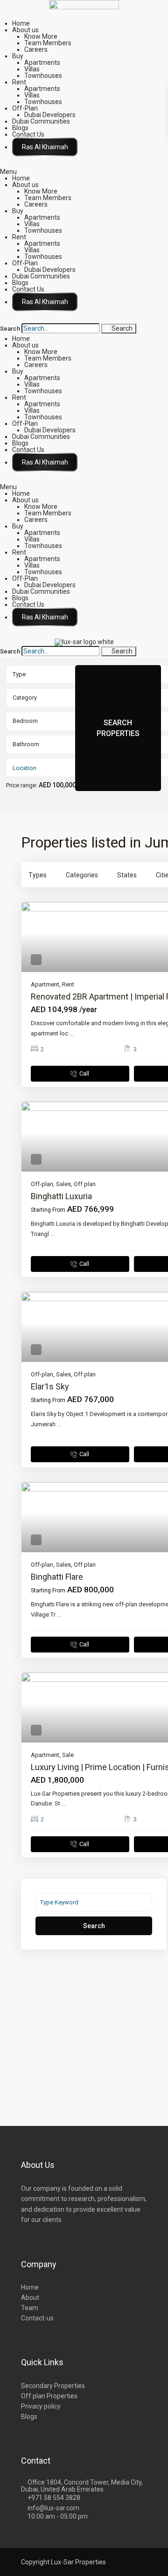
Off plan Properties (49, 2396)
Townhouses (43, 76)
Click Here (45, 147)
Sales (63, 1184)
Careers (36, 49)
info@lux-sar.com (53, 2508)
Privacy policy (41, 2406)
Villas (32, 69)
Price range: (22, 785)
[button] (84, 172)
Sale (68, 1755)
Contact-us (37, 2318)
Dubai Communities (41, 121)
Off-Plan (25, 108)
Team (30, 2308)
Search (10, 329)
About (30, 2298)
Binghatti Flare (57, 1577)
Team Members (48, 43)
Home (21, 23)
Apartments (42, 62)
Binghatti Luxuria (61, 1196)
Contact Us (28, 134)
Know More (41, 36)
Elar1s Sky (50, 1386)
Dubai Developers (50, 115)
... (72, 1033)
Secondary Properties (53, 2386)
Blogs (20, 128)
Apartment (45, 984)
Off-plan (42, 1184)
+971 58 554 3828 (54, 2498)
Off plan (85, 1184)
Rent (19, 82)
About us (25, 30)
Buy (18, 56)
